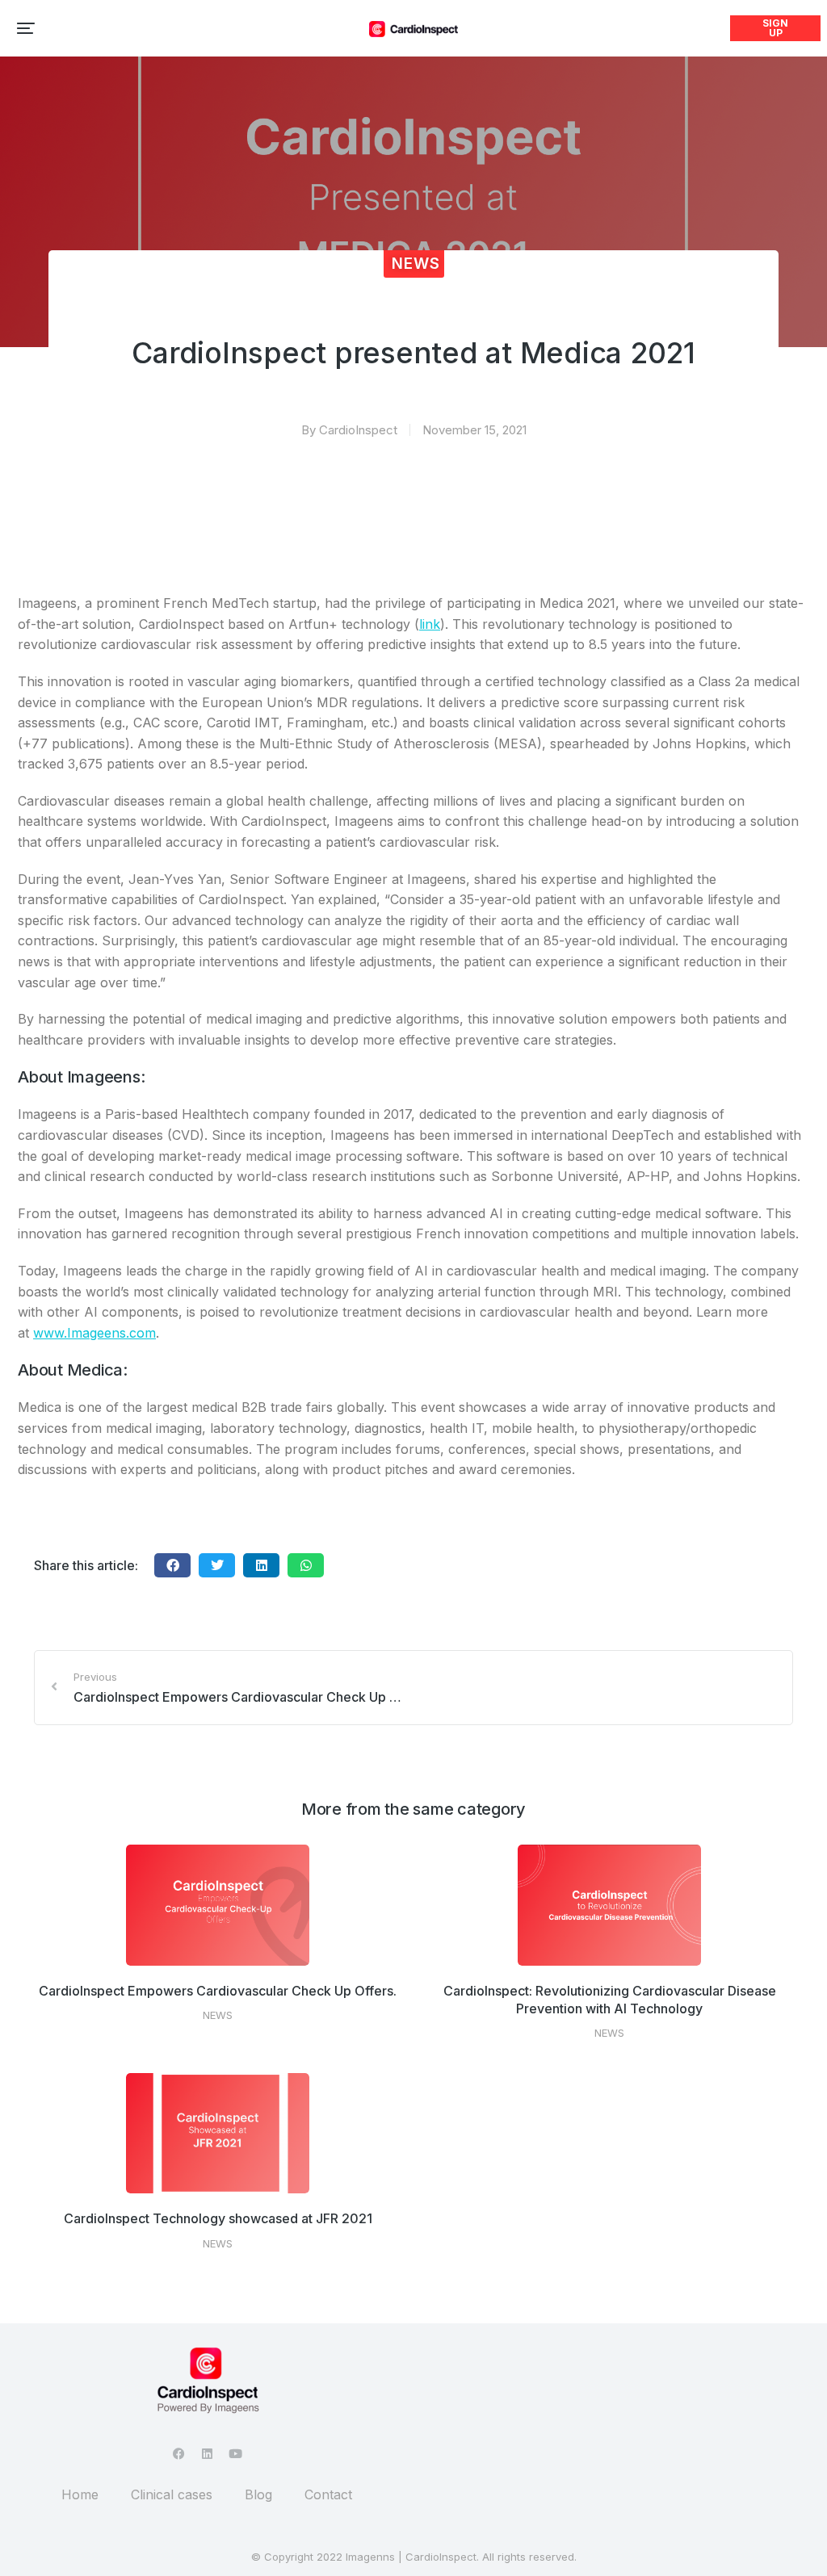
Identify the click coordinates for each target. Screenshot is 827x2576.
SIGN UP (775, 28)
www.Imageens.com (94, 1333)
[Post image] (218, 1905)
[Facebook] (179, 2454)
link (430, 624)
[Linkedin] (207, 2454)
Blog (258, 2494)
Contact (328, 2494)
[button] (26, 28)
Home (80, 2494)
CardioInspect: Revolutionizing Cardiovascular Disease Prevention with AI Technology (610, 2000)
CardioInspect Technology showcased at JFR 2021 (218, 2218)
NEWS (416, 264)
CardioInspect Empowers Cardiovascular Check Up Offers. (218, 1991)
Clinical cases (172, 2494)
